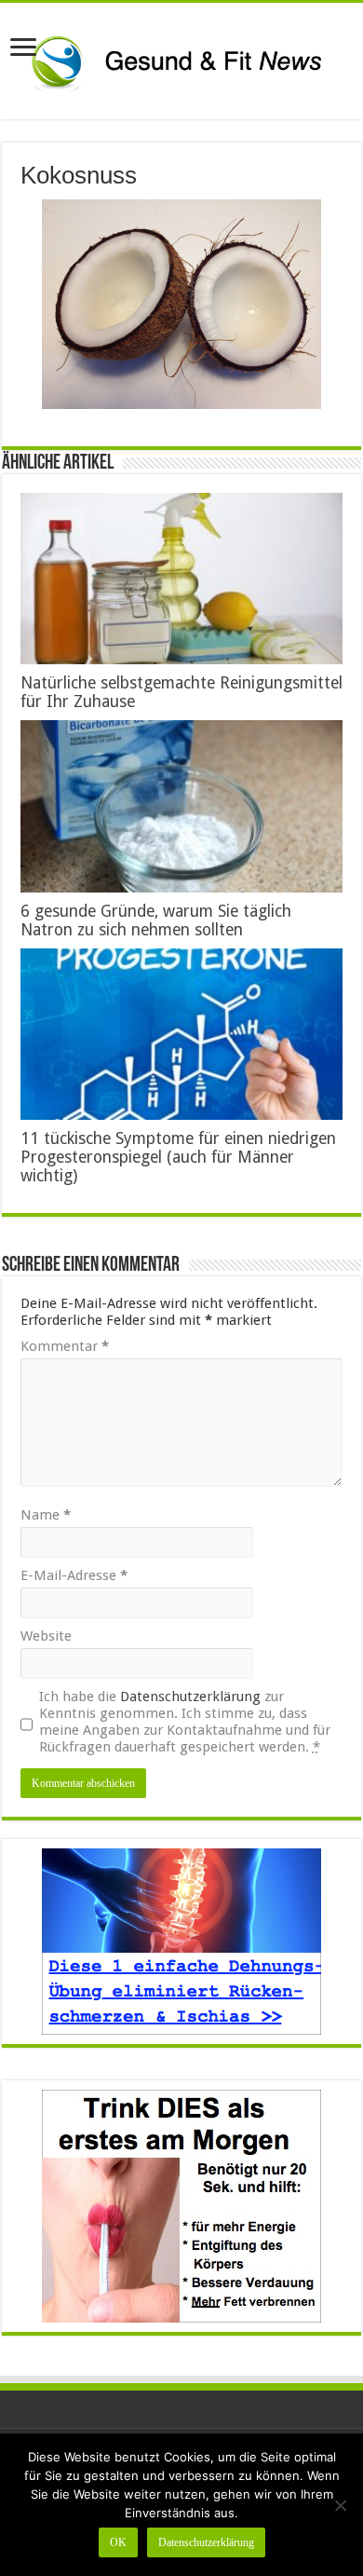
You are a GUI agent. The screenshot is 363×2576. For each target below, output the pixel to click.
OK (118, 2542)
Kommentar (65, 1346)
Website (46, 1636)
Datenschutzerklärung (190, 1697)
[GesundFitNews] (181, 61)
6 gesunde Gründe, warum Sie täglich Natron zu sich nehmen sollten (156, 920)
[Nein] (340, 2505)
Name (46, 1515)
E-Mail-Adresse (74, 1575)
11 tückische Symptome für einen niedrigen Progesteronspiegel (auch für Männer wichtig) (178, 1157)
